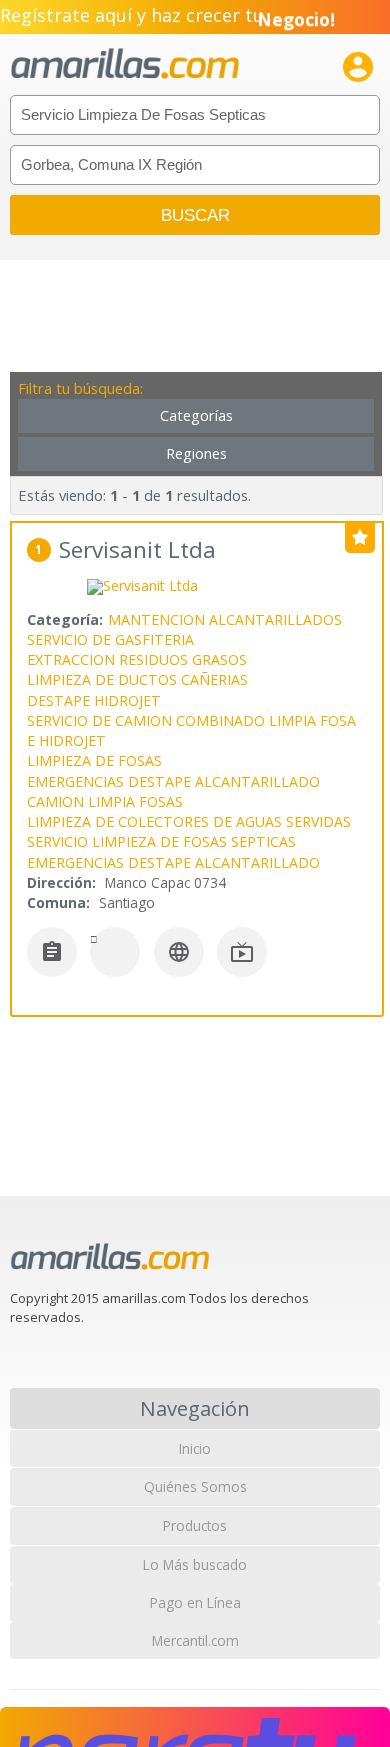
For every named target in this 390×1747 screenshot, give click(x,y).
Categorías (196, 415)
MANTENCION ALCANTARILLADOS (225, 619)
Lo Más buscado (195, 1564)
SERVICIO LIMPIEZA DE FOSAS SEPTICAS (161, 841)
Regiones (196, 453)
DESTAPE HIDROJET (94, 700)
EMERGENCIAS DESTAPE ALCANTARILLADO (173, 781)
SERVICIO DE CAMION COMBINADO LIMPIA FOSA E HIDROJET (191, 730)
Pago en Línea (195, 1602)
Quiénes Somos (195, 1486)
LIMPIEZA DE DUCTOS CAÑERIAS (137, 679)
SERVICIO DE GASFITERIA (110, 639)
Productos (195, 1525)
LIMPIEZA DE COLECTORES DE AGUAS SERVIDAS (189, 821)
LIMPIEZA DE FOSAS (94, 760)
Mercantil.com (195, 1640)
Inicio (195, 1448)
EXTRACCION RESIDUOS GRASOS (137, 659)
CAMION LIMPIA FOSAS (105, 801)
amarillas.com (125, 64)
